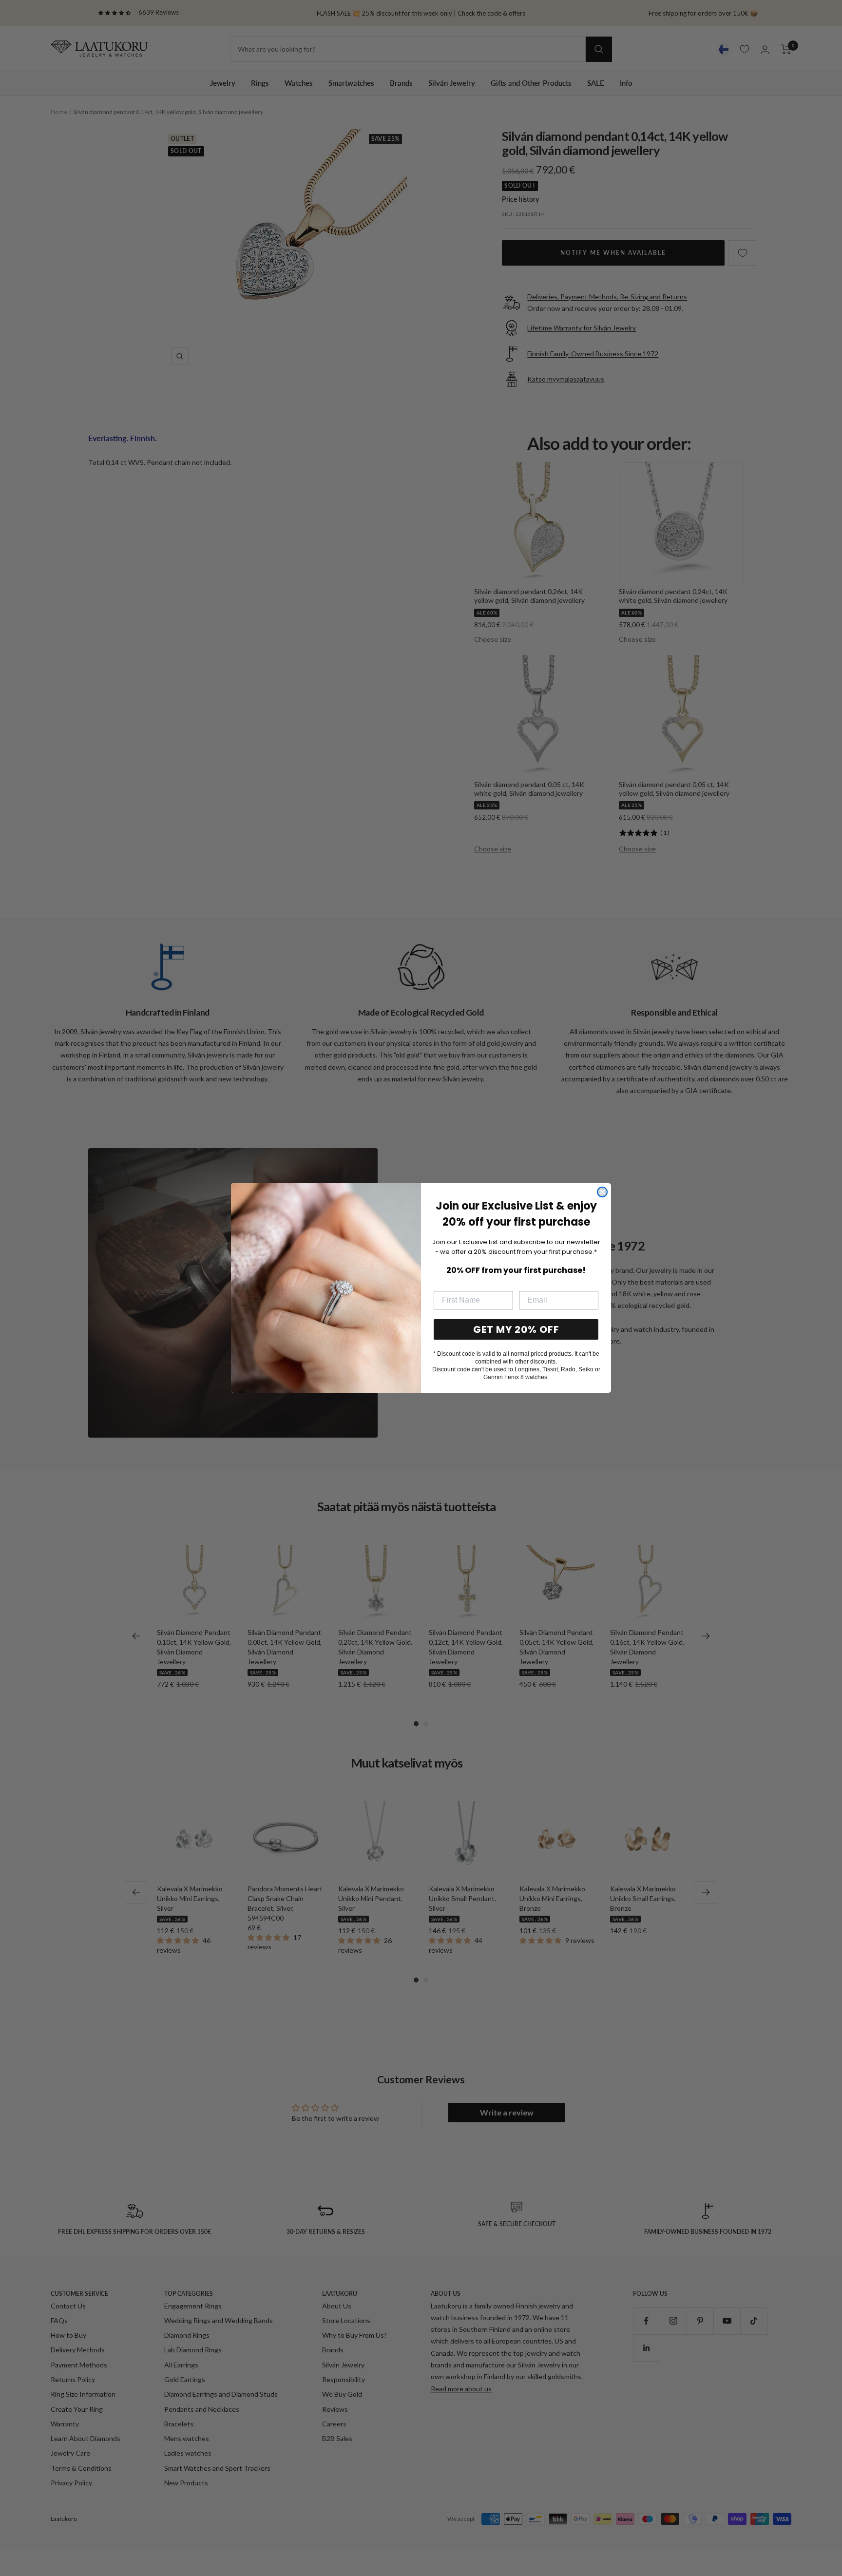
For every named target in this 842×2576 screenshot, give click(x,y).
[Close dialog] (602, 1192)
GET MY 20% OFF (516, 1329)
